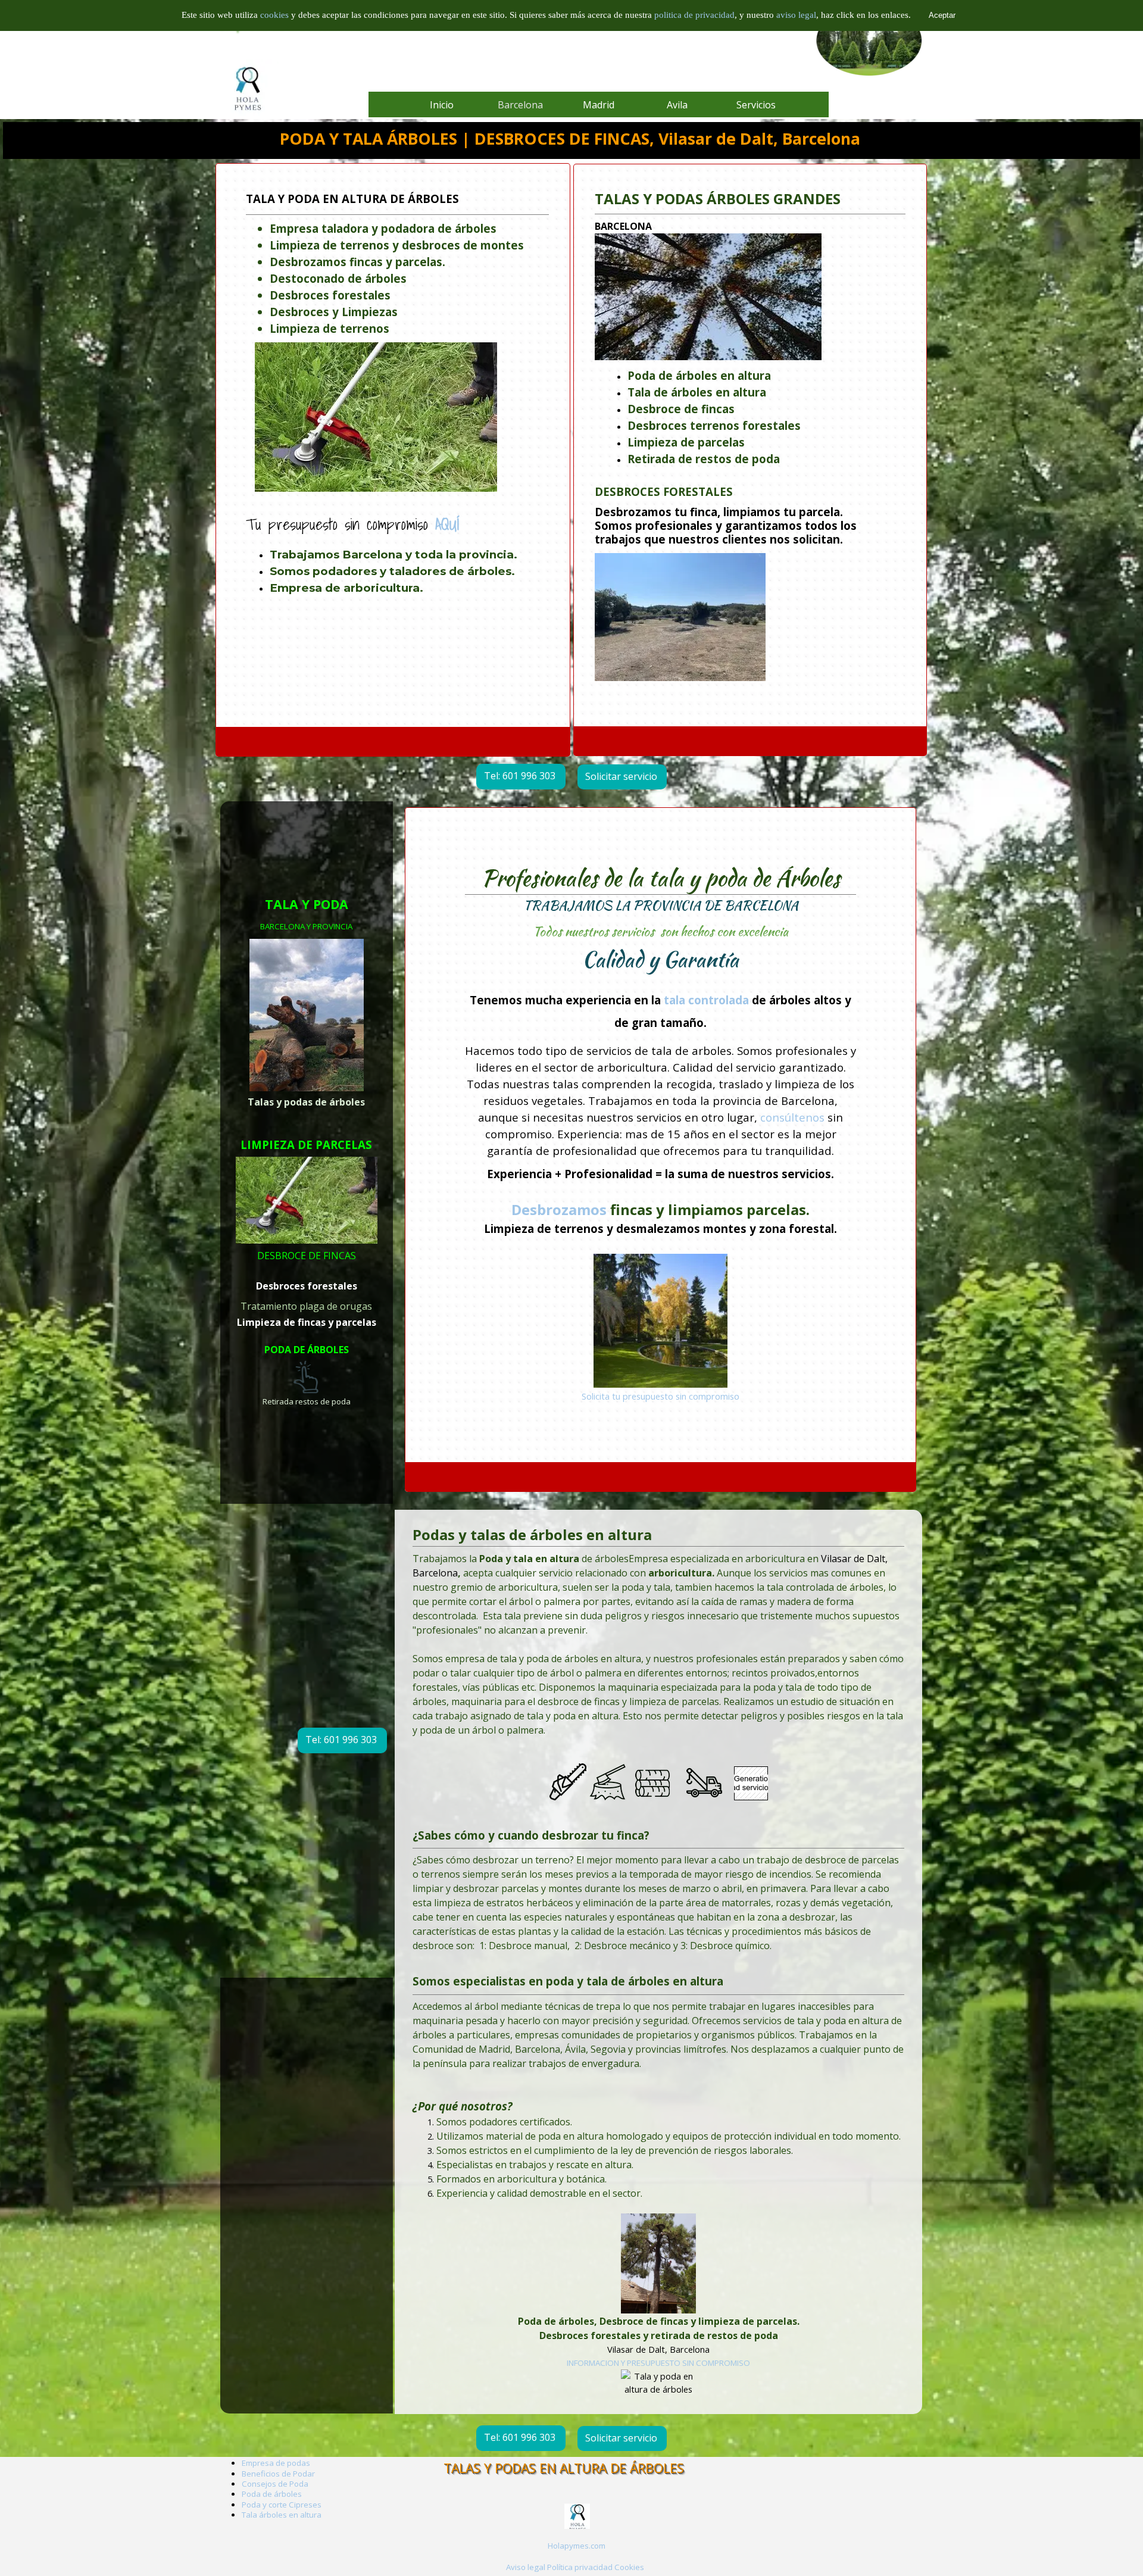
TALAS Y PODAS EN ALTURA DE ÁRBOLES (564, 2468)
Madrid (599, 105)
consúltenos (792, 1117)
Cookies (629, 2567)
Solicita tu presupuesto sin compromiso (660, 1396)
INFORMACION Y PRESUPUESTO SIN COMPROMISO (658, 2362)
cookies (276, 15)
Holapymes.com (577, 2546)
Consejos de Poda (275, 2484)
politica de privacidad (694, 15)
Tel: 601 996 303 (520, 776)
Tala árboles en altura (282, 2515)
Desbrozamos (559, 1209)
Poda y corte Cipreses (282, 2505)
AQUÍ (447, 524)
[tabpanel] (750, 441)
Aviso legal (526, 2567)
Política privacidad (580, 2567)
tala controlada (706, 1000)
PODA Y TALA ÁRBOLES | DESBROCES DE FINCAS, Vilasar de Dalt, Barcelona (570, 139)
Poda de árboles (272, 2494)
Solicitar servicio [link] (621, 776)
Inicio (442, 105)
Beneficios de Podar (278, 2474)
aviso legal (796, 15)
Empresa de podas (276, 2463)
